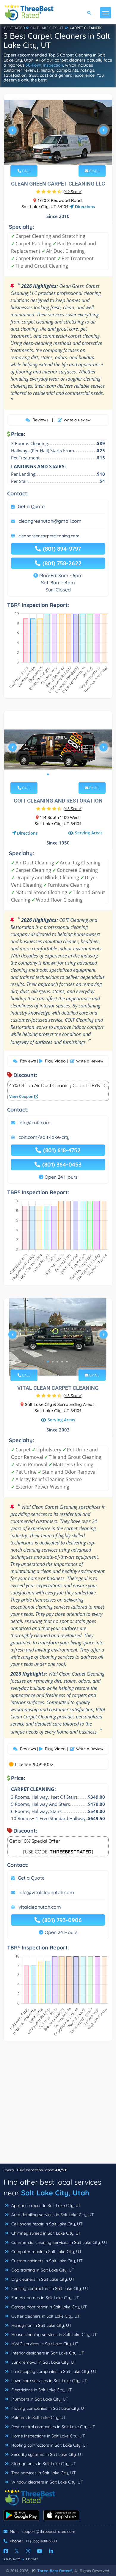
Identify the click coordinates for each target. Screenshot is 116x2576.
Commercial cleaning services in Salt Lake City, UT (59, 2242)
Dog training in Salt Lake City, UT (42, 2270)
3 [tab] (60, 157)
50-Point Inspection (44, 65)
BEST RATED (15, 28)
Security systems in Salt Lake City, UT (47, 2454)
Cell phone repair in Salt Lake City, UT (46, 2224)
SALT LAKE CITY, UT (47, 28)
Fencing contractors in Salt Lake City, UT (49, 2288)
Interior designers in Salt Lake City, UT (47, 2353)
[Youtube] (40, 2551)
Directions (84, 207)
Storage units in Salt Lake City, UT (43, 2464)
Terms (32, 2559)
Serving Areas (89, 833)
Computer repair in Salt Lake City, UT (46, 2252)
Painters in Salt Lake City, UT (38, 2418)
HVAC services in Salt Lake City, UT (44, 2344)
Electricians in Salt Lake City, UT (41, 2390)
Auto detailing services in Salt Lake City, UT (52, 2215)
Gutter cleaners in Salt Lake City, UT (45, 2316)
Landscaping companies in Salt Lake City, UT (53, 2371)
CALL (26, 171)
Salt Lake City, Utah (55, 2193)
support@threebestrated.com (48, 2531)
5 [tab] (67, 774)
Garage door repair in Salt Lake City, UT (48, 2307)
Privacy (12, 2559)
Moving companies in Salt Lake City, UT (48, 2408)
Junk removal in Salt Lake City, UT (43, 2362)
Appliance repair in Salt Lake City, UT (46, 2205)
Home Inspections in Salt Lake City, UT (47, 2436)
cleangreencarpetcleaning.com (49, 536)
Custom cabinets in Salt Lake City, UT (46, 2261)
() (73, 191)
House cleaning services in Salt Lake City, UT (53, 2335)
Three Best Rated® (55, 2571)
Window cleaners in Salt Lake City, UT (47, 2482)
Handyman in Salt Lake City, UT (41, 2325)
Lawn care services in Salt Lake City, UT (48, 2381)
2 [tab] (55, 157)
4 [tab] (65, 157)
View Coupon (22, 1096)
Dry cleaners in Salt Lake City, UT (42, 2279)
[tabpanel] (58, 133)
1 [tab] (50, 157)
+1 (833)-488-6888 (41, 2541)
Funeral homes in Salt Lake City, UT (44, 2298)
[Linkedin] (51, 2551)
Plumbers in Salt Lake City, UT (39, 2399)
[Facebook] (6, 2551)
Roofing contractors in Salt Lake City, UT (49, 2445)
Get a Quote (31, 506)
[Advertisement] (58, 2105)
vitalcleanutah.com (40, 1907)
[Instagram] (28, 2551)
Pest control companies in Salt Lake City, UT (52, 2427)
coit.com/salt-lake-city (44, 1137)
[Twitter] (17, 2551)
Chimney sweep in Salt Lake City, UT (46, 2233)
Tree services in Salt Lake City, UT (43, 2473)
